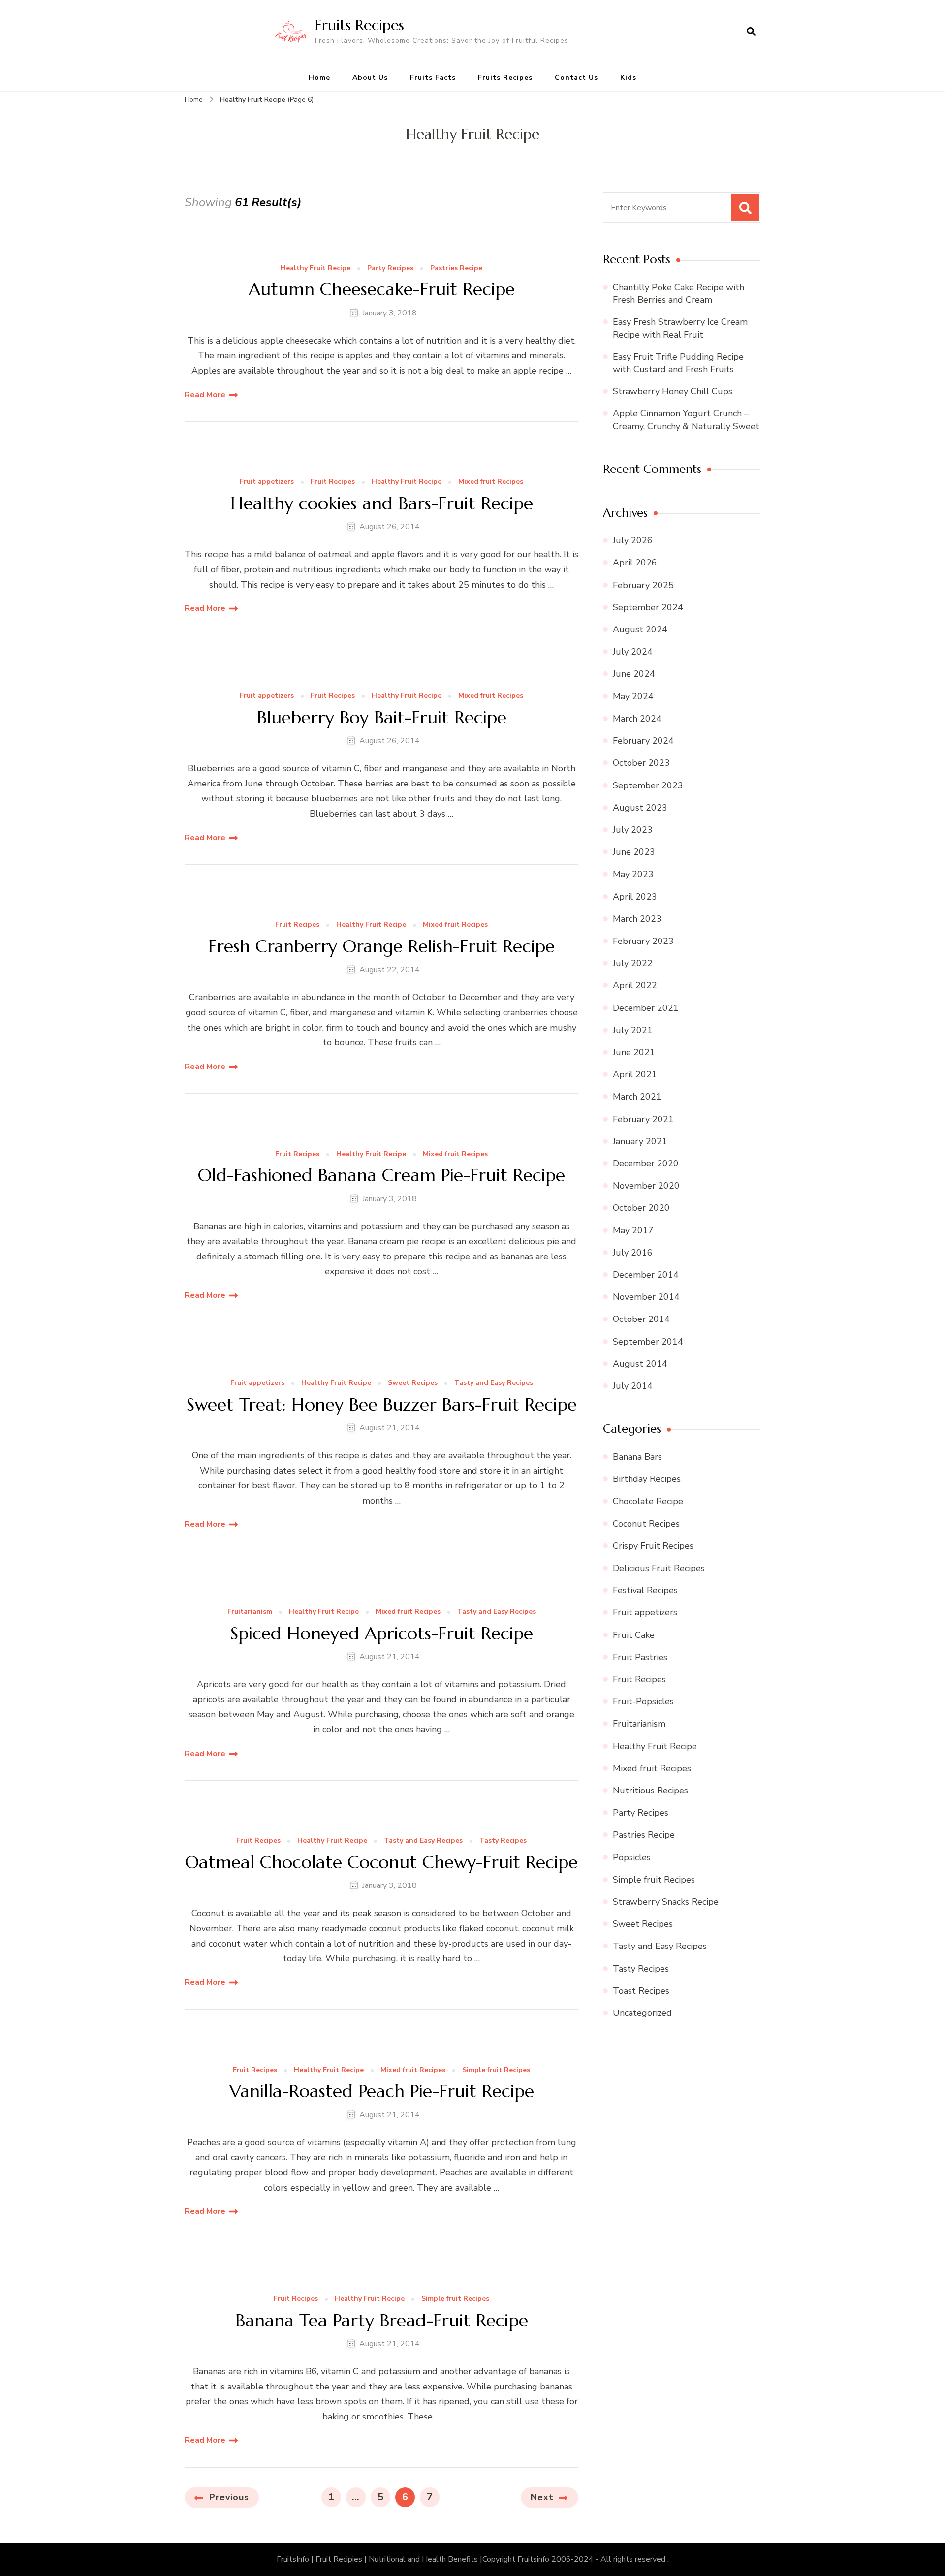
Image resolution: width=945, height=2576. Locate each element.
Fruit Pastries (640, 1657)
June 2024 (634, 674)
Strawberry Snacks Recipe (666, 1902)
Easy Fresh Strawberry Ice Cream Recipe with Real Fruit (680, 328)
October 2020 (641, 1208)
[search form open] (751, 32)
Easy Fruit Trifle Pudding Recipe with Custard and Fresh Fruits (678, 363)
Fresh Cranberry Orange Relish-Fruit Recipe (381, 946)
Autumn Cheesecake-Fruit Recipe (382, 289)
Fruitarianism (250, 1612)
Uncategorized (642, 2013)
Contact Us (576, 78)
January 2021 (640, 1141)
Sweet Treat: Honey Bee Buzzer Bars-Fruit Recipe (382, 1404)
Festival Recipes (645, 1590)
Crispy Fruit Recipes (653, 1546)
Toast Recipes (641, 1991)
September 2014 (648, 1342)
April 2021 (635, 1074)
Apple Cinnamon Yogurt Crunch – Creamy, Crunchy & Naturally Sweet (686, 420)
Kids (628, 78)
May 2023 (633, 874)
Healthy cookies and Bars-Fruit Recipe (382, 503)
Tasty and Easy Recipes (494, 1383)
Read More (205, 395)
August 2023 (640, 808)
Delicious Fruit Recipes (659, 1568)
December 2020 (646, 1163)
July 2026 (633, 540)
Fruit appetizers (267, 482)
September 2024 (648, 607)
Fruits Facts (433, 78)
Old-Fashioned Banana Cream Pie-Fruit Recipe (381, 1175)
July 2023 (633, 830)
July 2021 (633, 1030)
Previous (229, 2497)
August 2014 (640, 1364)
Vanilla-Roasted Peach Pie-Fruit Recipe (382, 2091)
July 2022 (633, 963)
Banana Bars (637, 1457)
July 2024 (633, 652)
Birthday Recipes (647, 1479)
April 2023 (635, 897)
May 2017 (633, 1230)
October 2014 (641, 1319)
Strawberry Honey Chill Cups (673, 391)
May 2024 (633, 696)
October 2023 (641, 763)
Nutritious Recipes (650, 1791)
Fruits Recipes (360, 25)
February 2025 (643, 585)
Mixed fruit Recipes (491, 482)
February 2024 (643, 741)
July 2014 (633, 1386)
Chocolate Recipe (648, 1501)
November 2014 (646, 1297)
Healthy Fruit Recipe (315, 268)
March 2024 (637, 719)
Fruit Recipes (333, 482)
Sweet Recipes (413, 1383)
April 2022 (635, 985)
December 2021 (646, 1008)
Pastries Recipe (456, 268)
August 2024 (640, 629)
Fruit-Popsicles (643, 1701)
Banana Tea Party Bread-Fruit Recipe (382, 2320)
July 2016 (633, 1253)
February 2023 (643, 941)
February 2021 (643, 1119)
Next (542, 2497)
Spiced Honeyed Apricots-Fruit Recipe (382, 1633)
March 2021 (637, 1097)
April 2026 (635, 563)
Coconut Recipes (646, 1524)
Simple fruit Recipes (496, 2070)
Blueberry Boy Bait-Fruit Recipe (382, 717)
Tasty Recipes (503, 1841)
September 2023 (648, 785)
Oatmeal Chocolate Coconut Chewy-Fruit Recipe (381, 1862)
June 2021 (634, 1052)
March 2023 (637, 919)
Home (319, 78)
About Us (370, 78)
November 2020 (646, 1186)
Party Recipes (390, 268)
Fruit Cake (634, 1635)
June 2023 (634, 852)
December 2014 (646, 1275)
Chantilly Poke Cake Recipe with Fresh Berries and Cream (678, 294)
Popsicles (632, 1857)
